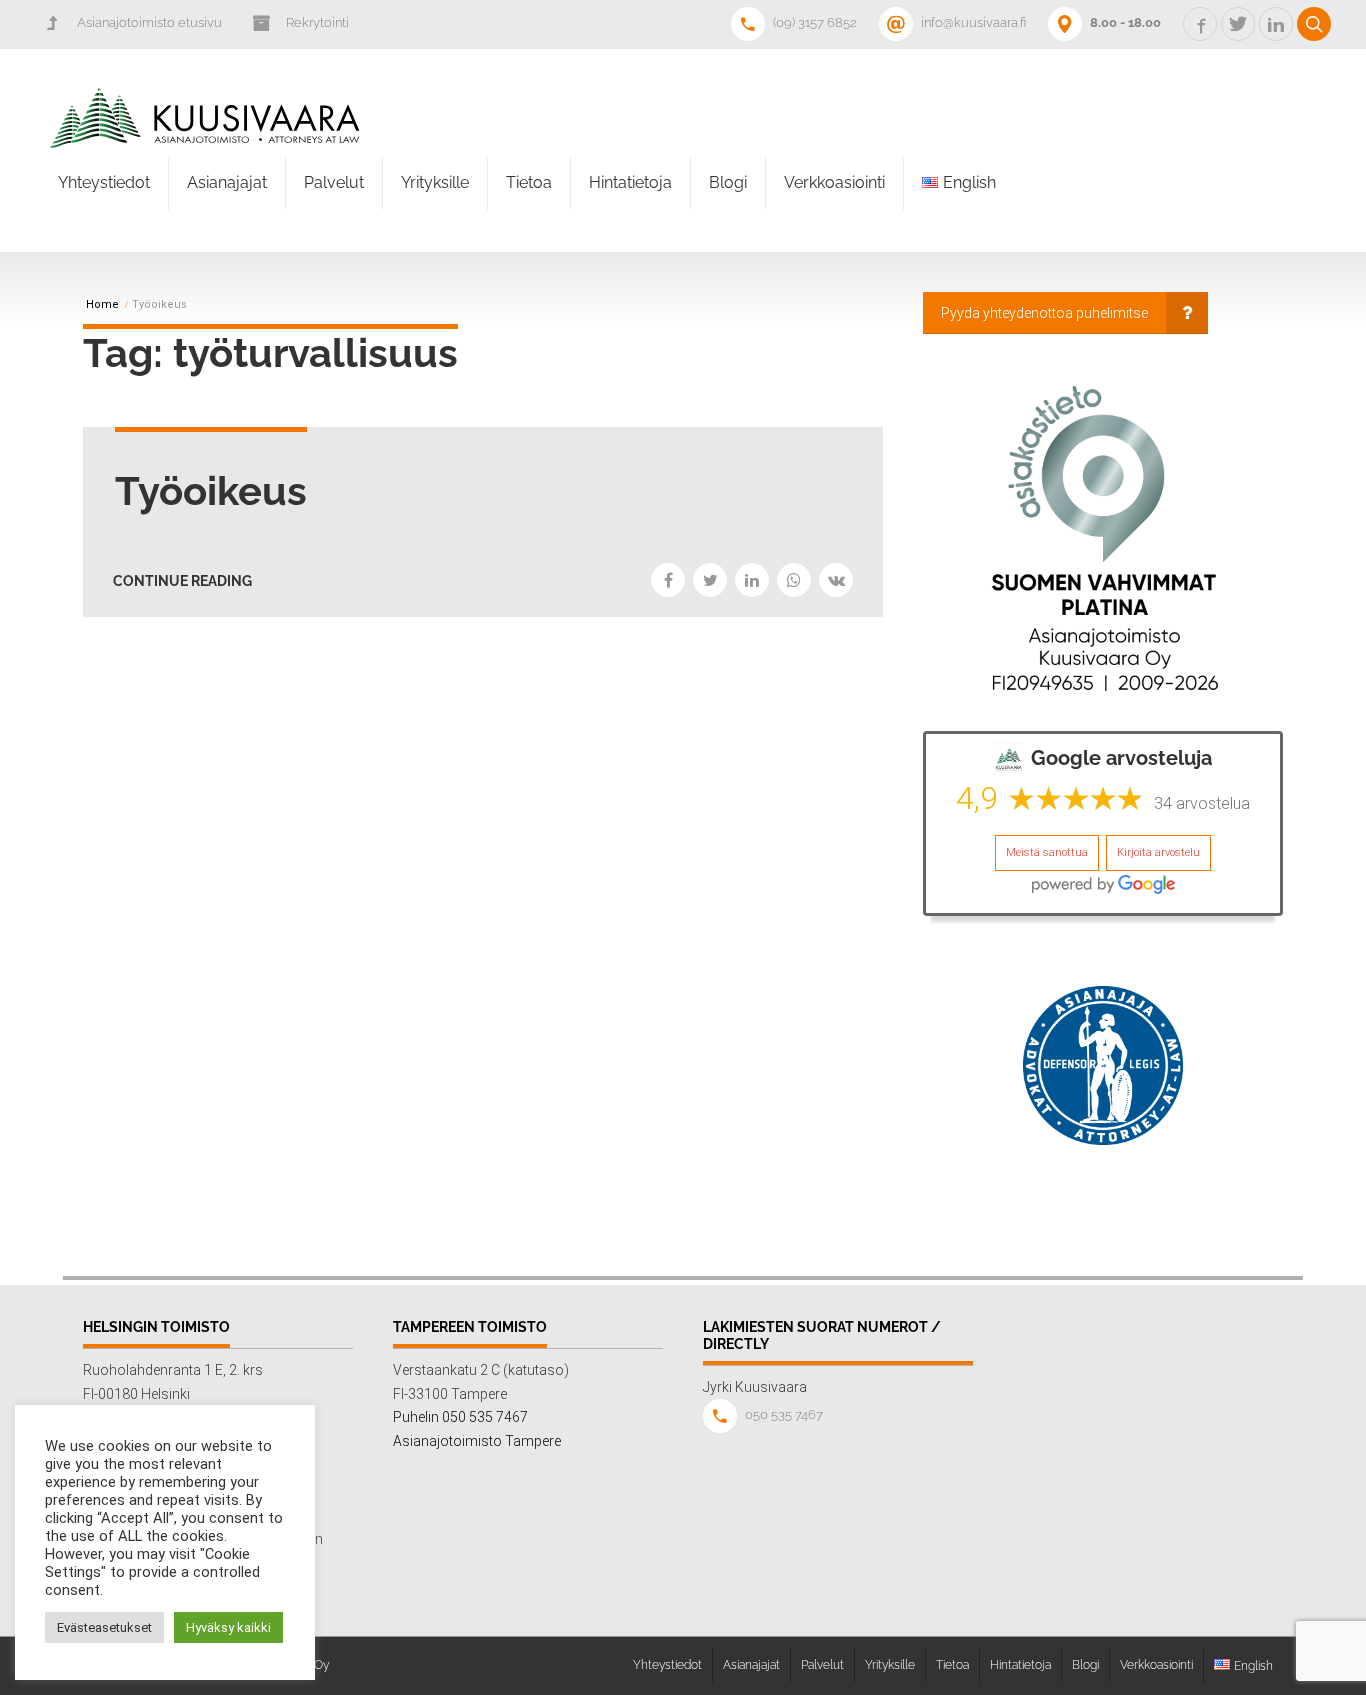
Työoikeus (211, 490)
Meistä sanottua (1047, 852)
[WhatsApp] (794, 580)
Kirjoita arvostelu (1158, 852)
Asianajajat (227, 182)
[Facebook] (668, 580)
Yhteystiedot (104, 182)
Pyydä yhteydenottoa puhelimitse (1044, 313)
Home (102, 305)
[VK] (836, 580)
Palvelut (334, 182)
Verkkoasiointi (834, 182)
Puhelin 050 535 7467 (460, 1417)
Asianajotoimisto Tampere (477, 1441)
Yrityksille (435, 182)
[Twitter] (710, 580)
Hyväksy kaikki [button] (228, 1627)
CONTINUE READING (182, 581)
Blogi (728, 182)
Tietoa (529, 182)
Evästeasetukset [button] (104, 1627)
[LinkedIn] (752, 580)
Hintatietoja (630, 182)
